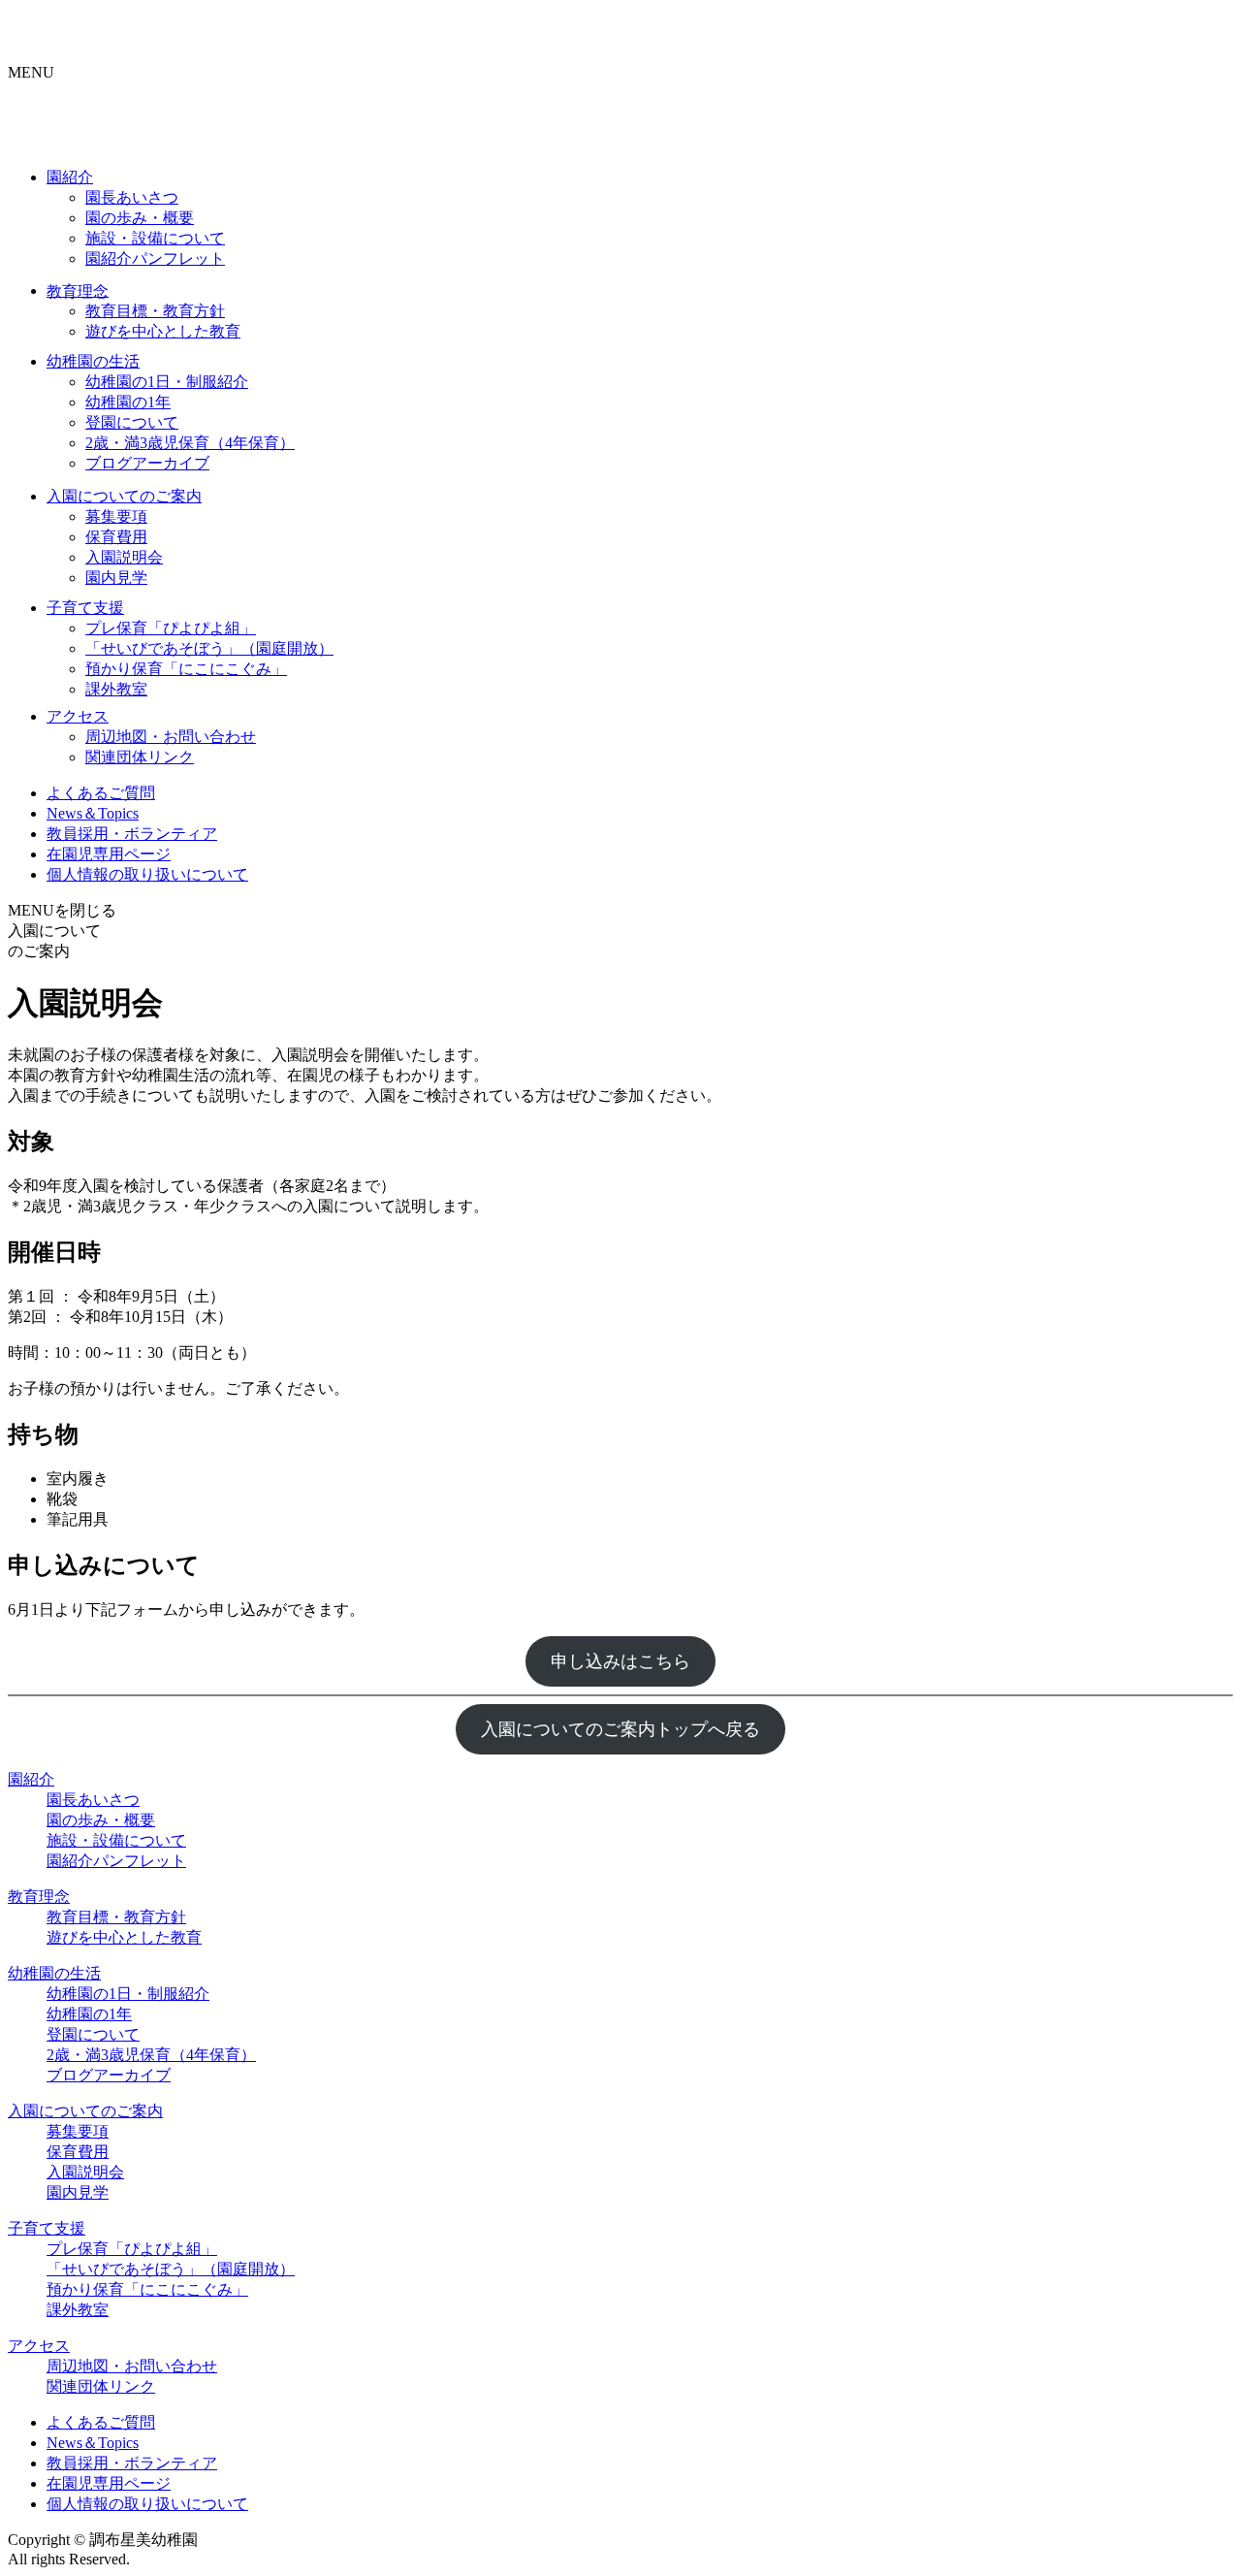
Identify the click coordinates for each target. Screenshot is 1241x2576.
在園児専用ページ (109, 854)
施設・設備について (155, 238)
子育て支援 (85, 608)
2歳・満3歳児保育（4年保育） (190, 443)
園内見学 (116, 578)
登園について (132, 422)
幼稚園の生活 (93, 361)
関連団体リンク (140, 757)
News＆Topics (93, 813)
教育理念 (78, 290)
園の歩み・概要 (140, 218)
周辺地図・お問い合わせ (171, 737)
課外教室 (116, 689)
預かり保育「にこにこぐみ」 (186, 669)
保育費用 (116, 537)
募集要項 (116, 516)
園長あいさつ (132, 197)
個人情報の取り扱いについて (147, 874)
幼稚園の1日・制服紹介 (167, 382)
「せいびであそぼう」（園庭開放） (209, 648)
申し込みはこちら (620, 1661)
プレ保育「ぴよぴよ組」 (171, 628)
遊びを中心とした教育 (163, 331)
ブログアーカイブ (147, 463)
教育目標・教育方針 (155, 311)
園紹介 (70, 177)
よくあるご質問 (101, 793)
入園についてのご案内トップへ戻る (620, 1729)
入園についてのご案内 (124, 496)
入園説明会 (124, 557)
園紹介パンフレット (155, 258)
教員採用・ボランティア (132, 834)
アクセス (78, 716)
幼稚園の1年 (128, 402)
